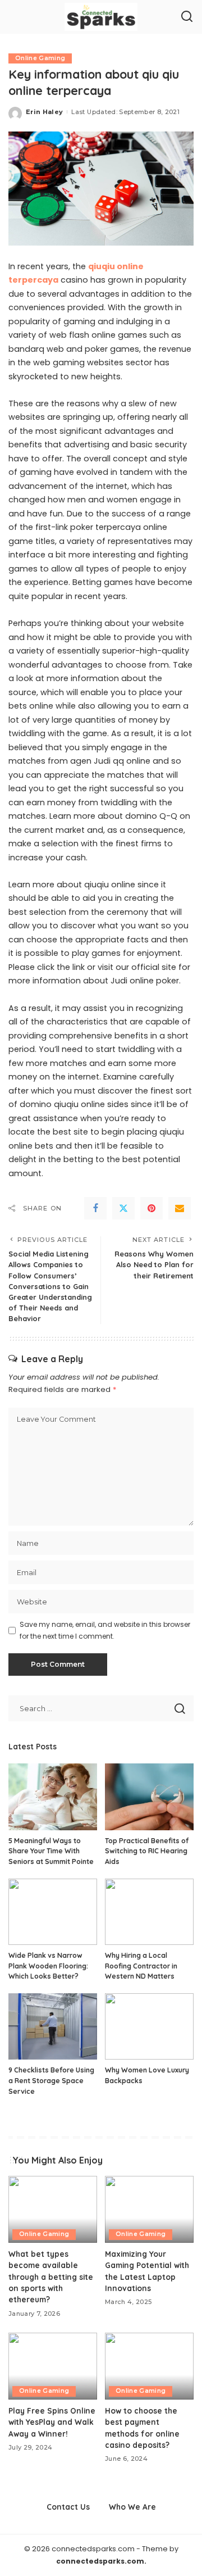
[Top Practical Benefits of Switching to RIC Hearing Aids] (149, 1797)
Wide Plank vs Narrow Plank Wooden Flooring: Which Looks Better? (48, 1966)
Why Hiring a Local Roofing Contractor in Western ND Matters (141, 1966)
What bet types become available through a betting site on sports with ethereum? (51, 2277)
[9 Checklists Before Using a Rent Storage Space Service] (53, 2027)
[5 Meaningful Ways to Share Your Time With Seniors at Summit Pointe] (53, 1797)
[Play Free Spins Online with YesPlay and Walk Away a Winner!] (53, 2366)
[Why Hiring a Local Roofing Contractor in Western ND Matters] (149, 1912)
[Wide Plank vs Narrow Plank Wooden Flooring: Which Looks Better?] (53, 1912)
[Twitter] (123, 1208)
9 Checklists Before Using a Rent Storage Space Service (51, 2080)
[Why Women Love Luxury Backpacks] (149, 2027)
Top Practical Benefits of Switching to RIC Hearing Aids (147, 1851)
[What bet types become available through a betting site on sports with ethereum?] (53, 2209)
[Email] (180, 1208)
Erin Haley (44, 112)
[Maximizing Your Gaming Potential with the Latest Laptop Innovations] (149, 2209)
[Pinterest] (151, 1208)
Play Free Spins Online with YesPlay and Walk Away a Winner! (52, 2422)
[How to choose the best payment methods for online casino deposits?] (149, 2366)
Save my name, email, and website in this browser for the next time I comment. (105, 1630)
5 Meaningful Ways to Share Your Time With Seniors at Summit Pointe (51, 1851)
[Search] (187, 17)
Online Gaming (40, 58)
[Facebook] (95, 1208)
